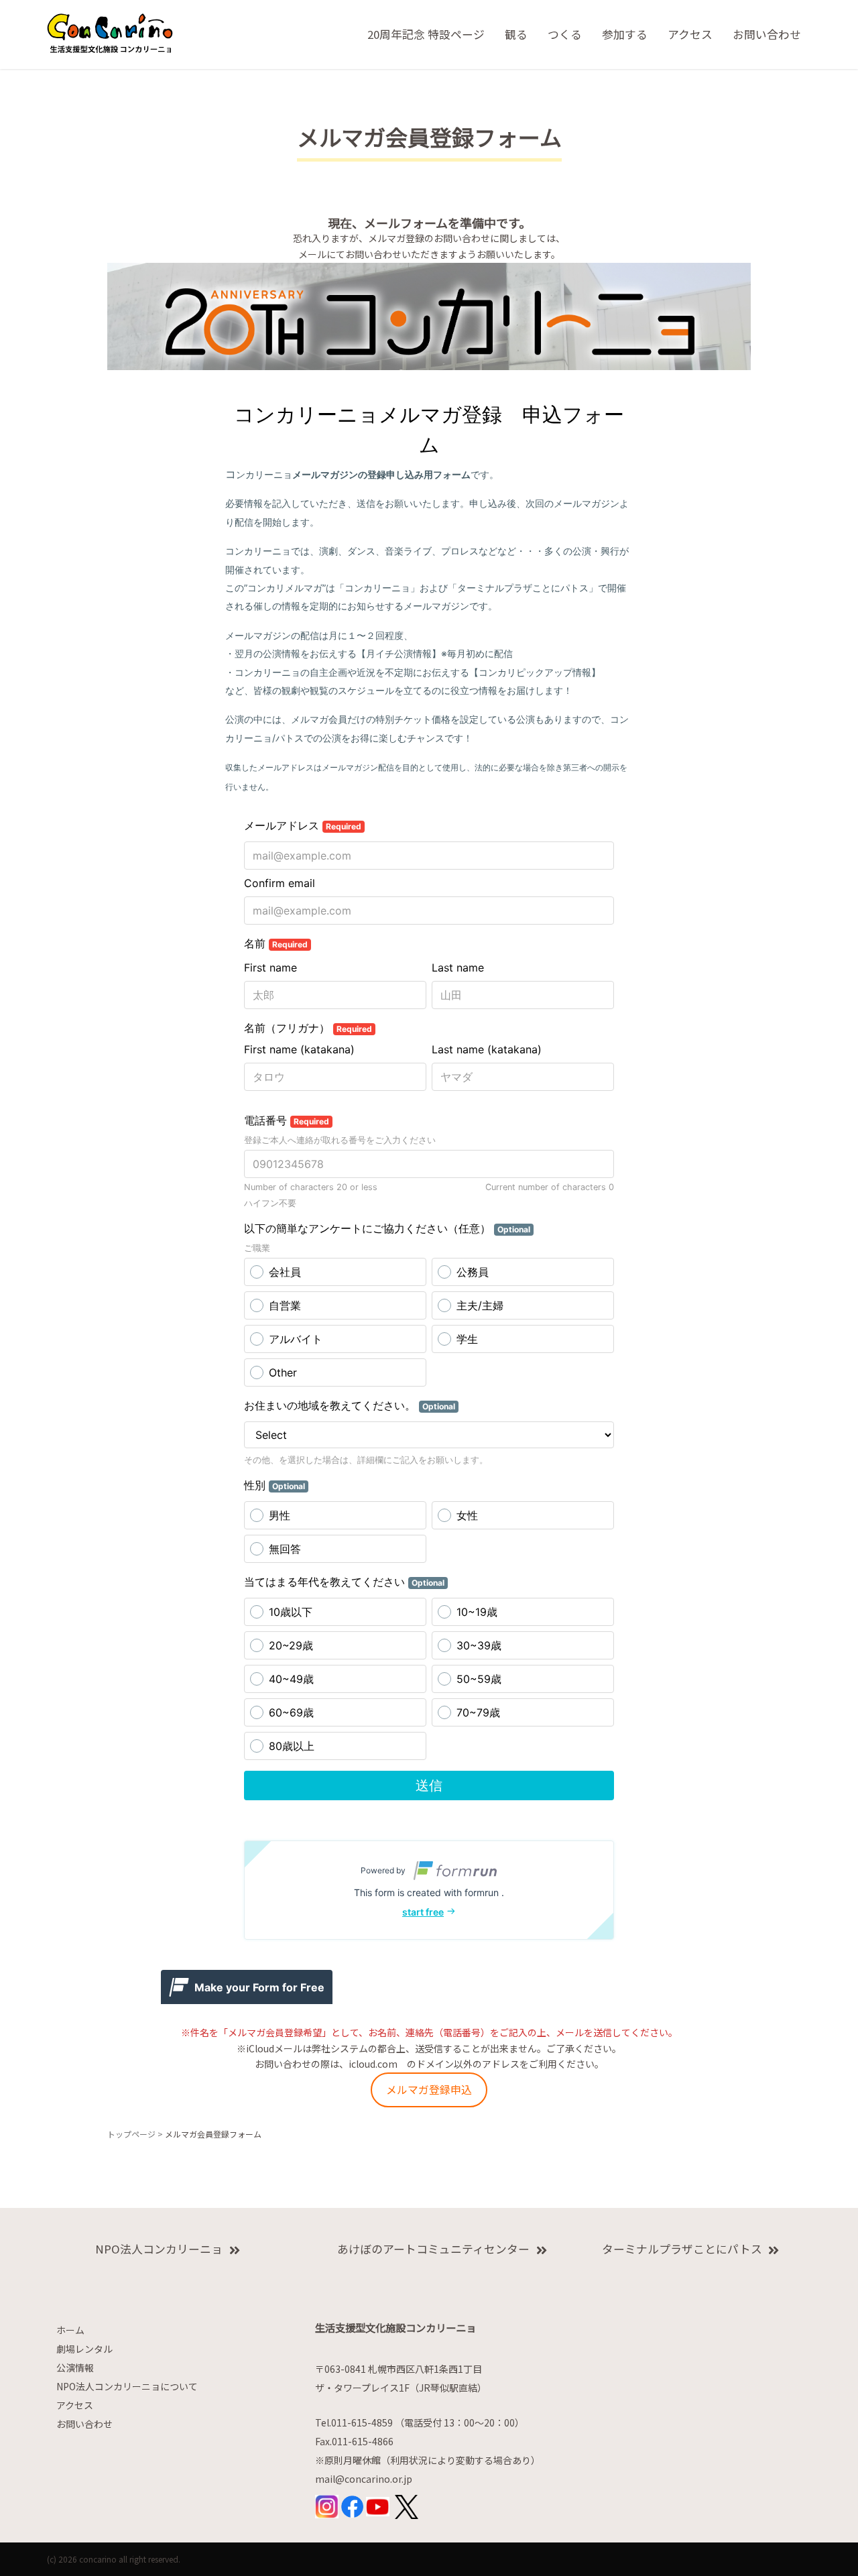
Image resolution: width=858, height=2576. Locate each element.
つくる (565, 34)
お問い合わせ (767, 34)
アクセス (690, 34)
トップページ (131, 2134)
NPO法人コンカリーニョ (159, 2249)
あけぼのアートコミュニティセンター (433, 2249)
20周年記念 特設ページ (426, 34)
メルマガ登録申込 (429, 2090)
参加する (625, 34)
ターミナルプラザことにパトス (682, 2249)
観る (516, 34)
